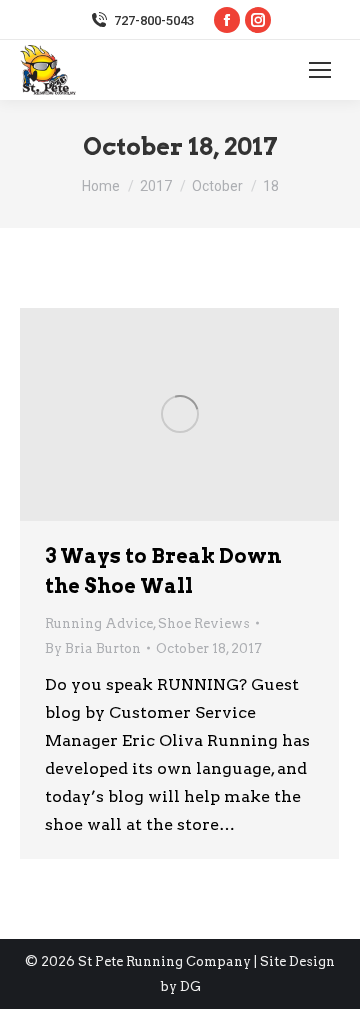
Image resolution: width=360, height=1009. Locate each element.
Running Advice (99, 623)
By (93, 648)
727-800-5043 (154, 20)
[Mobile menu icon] (320, 70)
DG (190, 986)
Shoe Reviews (204, 623)
